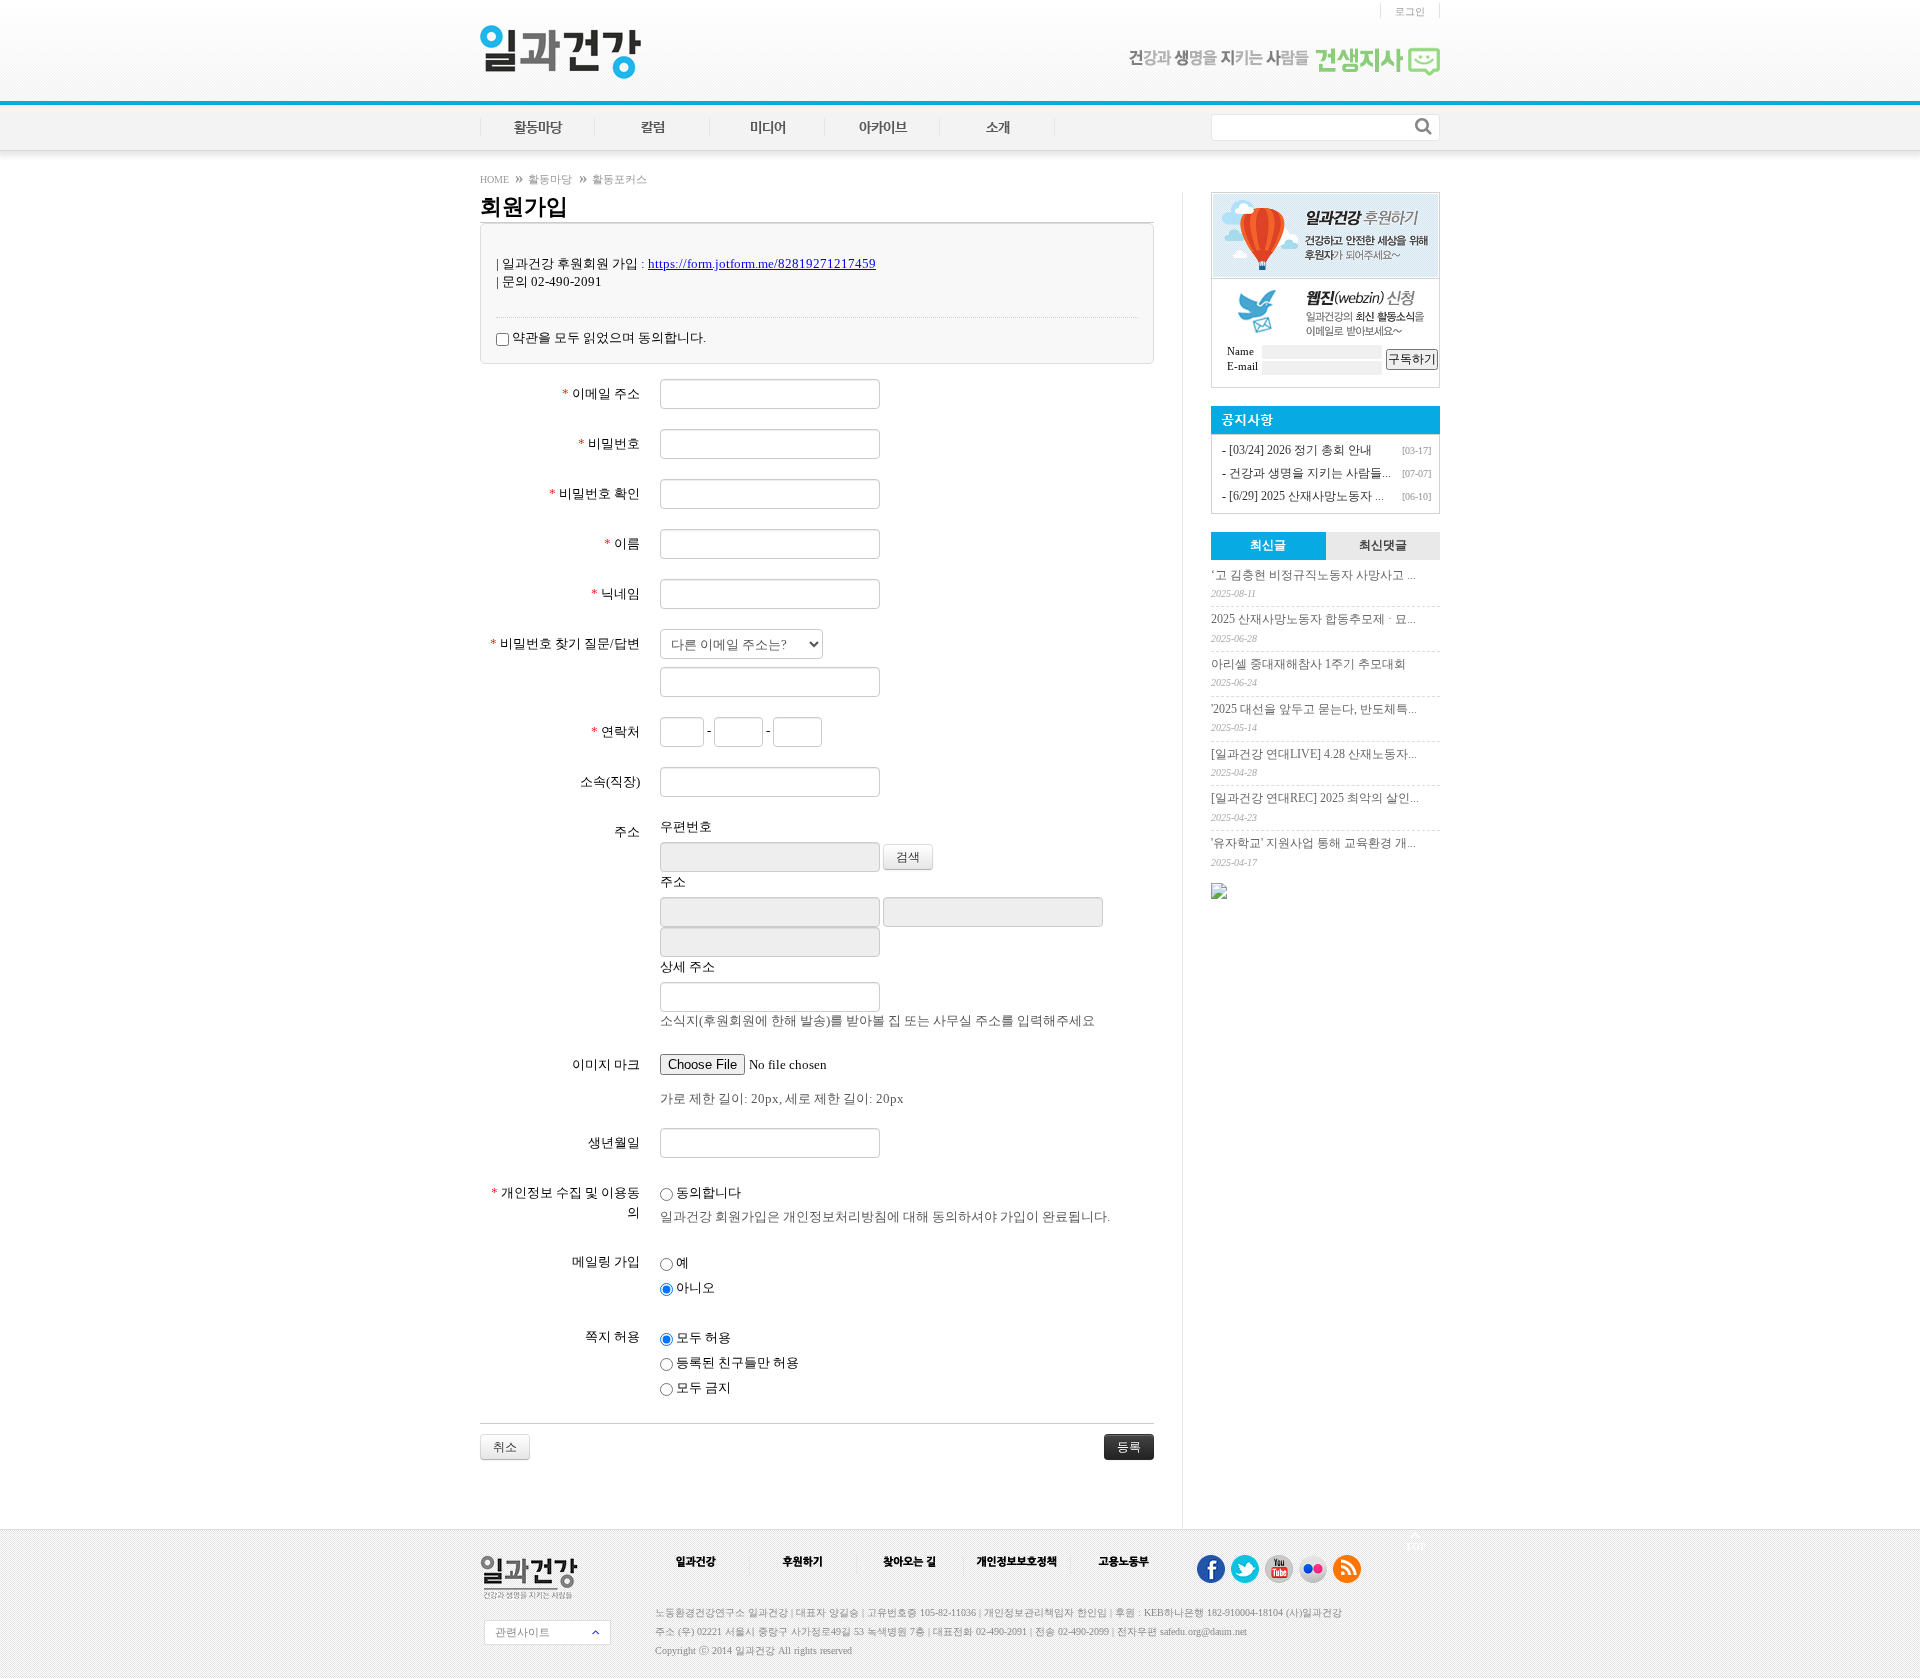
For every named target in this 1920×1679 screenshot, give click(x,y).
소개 (998, 128)
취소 (505, 1447)
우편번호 (686, 826)
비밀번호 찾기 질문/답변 (565, 643)
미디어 (768, 128)
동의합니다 (707, 1192)
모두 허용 (702, 1337)
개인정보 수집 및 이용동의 (565, 1202)
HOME (496, 179)
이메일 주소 (601, 393)
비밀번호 (609, 443)
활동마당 (538, 128)
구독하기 (1412, 359)
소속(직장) (610, 781)
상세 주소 (687, 966)
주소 (627, 831)
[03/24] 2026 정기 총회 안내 (1300, 450)
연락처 (615, 731)
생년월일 (614, 1142)
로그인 (1410, 11)
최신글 (1268, 545)
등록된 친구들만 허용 (736, 1362)
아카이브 (883, 128)
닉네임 (615, 593)
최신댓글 (1383, 545)
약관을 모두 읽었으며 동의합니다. (607, 337)
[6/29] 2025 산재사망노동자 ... (1306, 496)
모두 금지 (702, 1387)
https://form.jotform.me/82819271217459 (762, 263)
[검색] (1423, 126)
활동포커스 (619, 179)
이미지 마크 (606, 1064)
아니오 (694, 1287)
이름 (622, 543)
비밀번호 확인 (594, 493)
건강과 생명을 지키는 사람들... (1310, 473)
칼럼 (653, 128)
